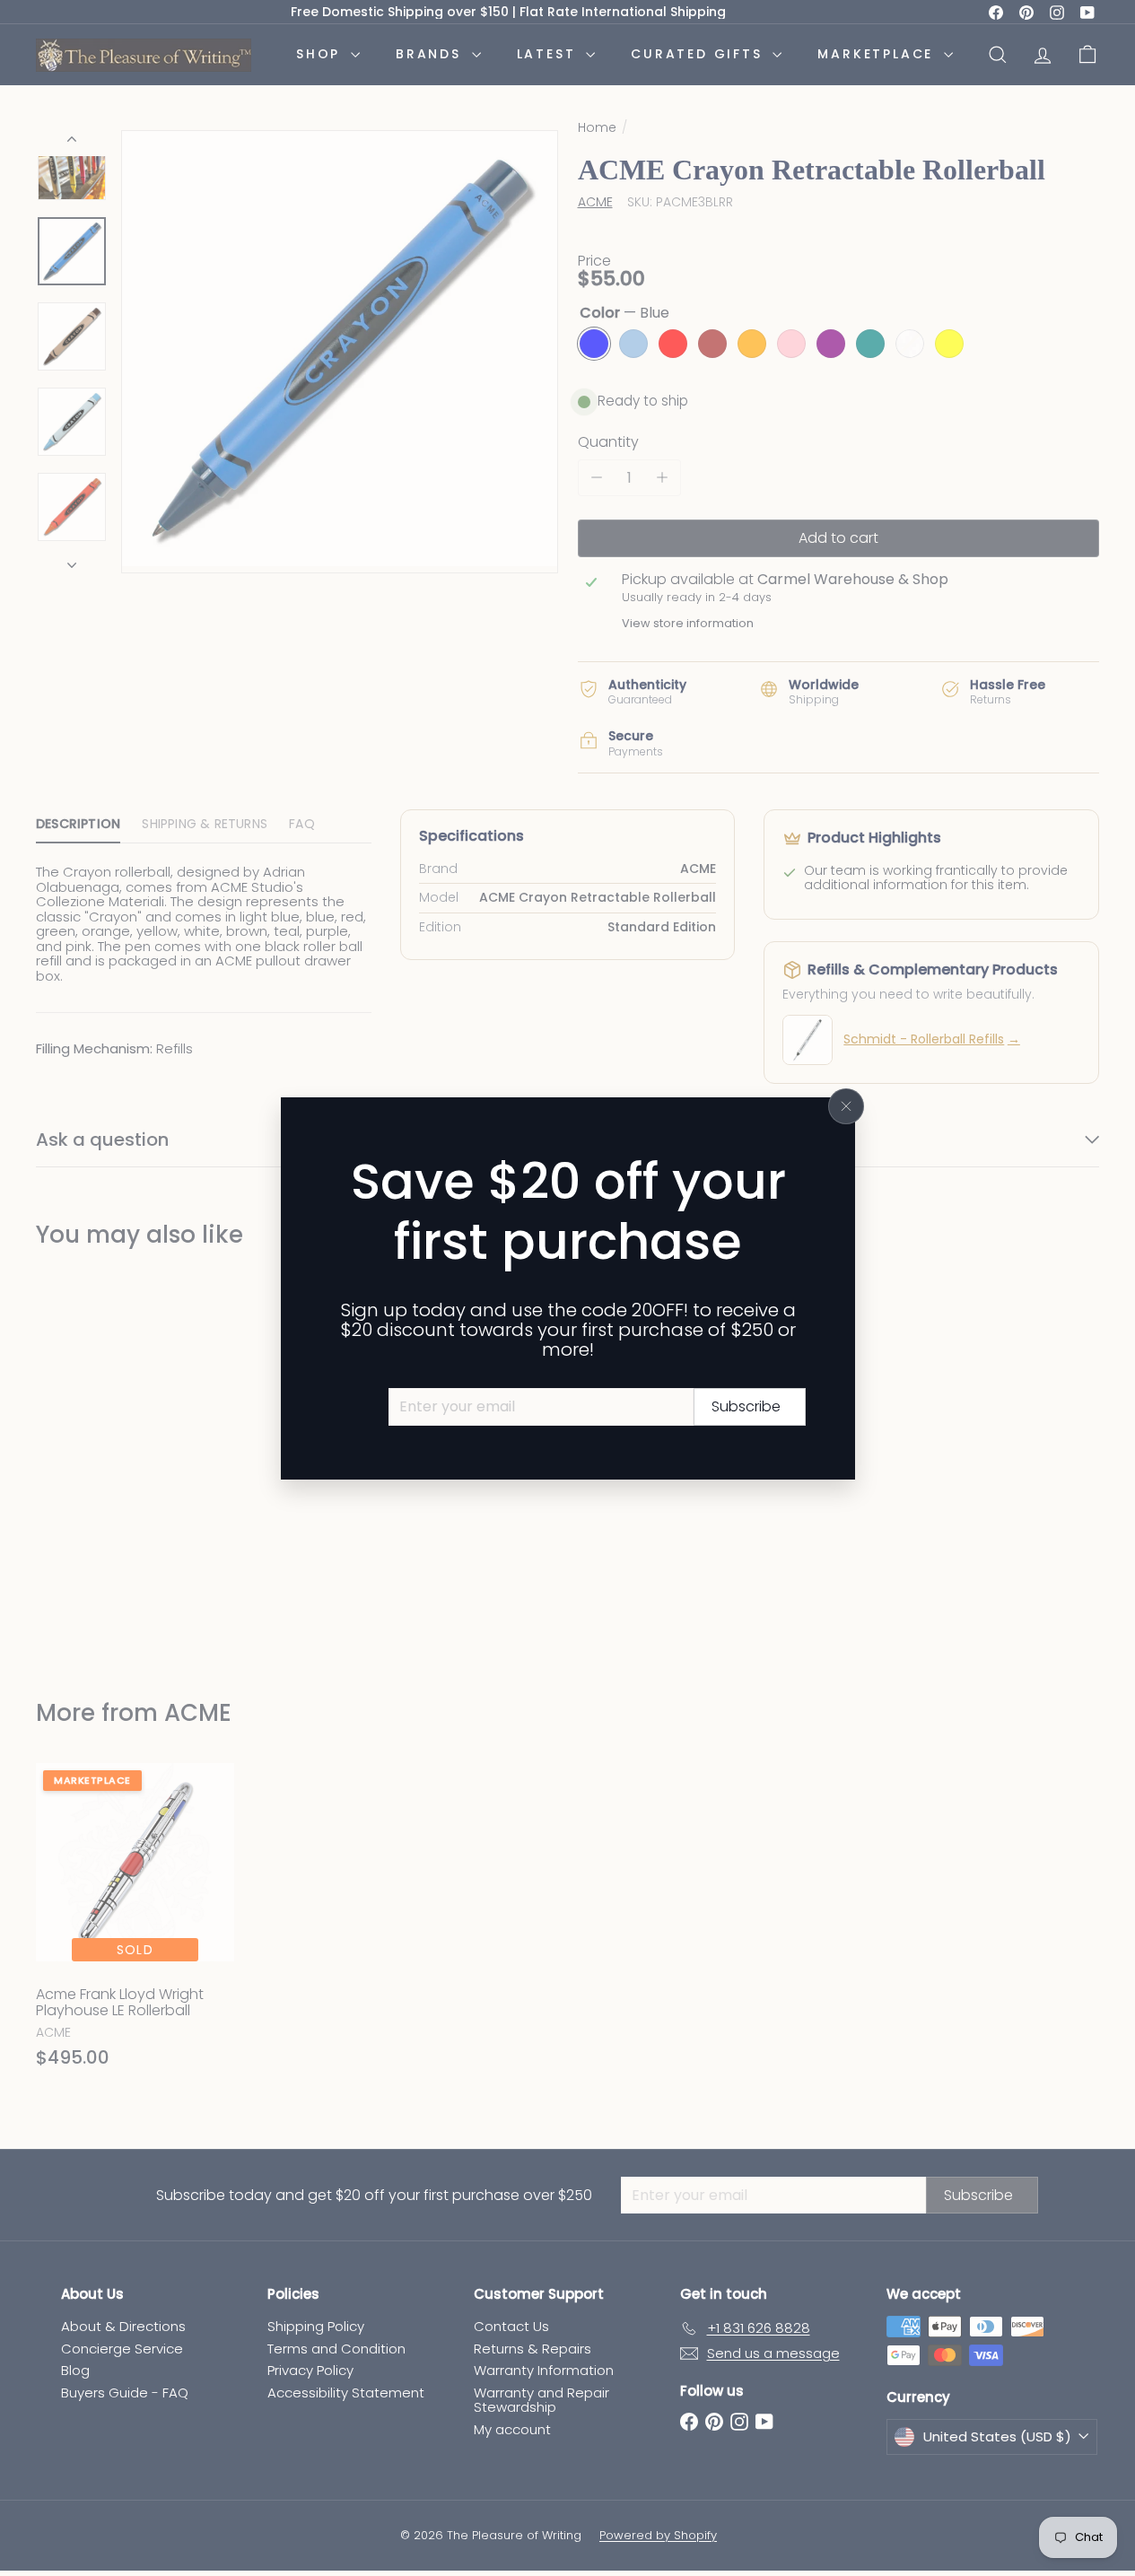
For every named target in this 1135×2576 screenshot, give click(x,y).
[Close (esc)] (846, 1106)
